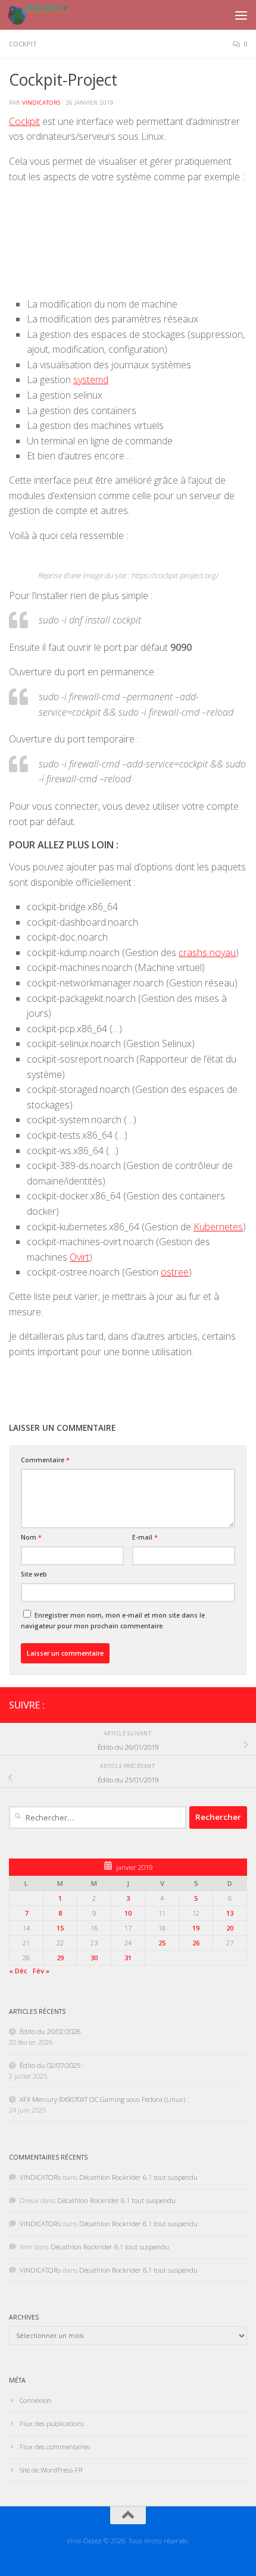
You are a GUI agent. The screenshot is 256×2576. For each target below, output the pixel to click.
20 (230, 1928)
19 (196, 1928)
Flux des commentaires (55, 2447)
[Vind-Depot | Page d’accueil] (48, 15)
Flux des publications (52, 2423)
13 (230, 1913)
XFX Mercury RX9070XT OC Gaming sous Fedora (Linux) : (104, 2099)
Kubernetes (218, 1227)
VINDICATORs (41, 103)
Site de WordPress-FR (51, 2470)
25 (162, 1943)
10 (128, 1913)
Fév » (41, 1971)
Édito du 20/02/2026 (50, 2031)
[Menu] (241, 15)
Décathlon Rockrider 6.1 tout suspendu (138, 2177)
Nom (31, 1537)
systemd (91, 380)
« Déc (18, 1971)
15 (60, 1928)
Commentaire (45, 1460)
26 (196, 1943)
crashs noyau (207, 952)
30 (94, 1958)
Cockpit (23, 44)
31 (128, 1958)
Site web (34, 1574)
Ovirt (79, 1257)
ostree (175, 1272)
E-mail (145, 1537)
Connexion (35, 2400)
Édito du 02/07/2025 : (52, 2065)
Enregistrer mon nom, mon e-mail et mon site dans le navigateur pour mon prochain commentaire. (113, 1621)
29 (60, 1958)
